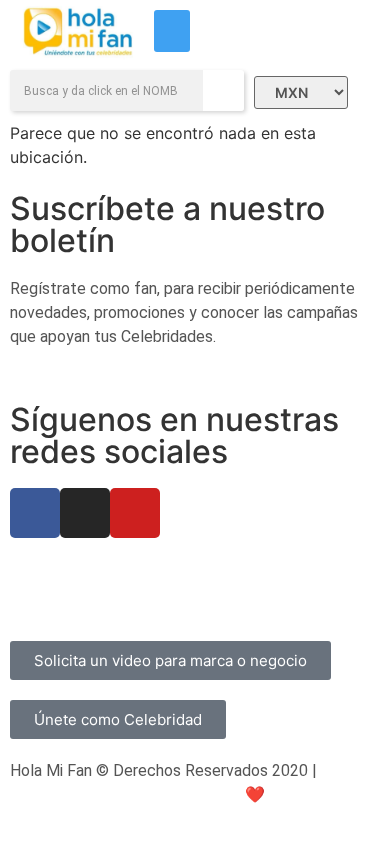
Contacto (43, 594)
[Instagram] (85, 513)
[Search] (223, 90)
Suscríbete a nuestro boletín (167, 224)
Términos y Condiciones (271, 570)
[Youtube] (135, 513)
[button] (172, 31)
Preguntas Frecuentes (89, 570)
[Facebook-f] (35, 513)
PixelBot (326, 794)
